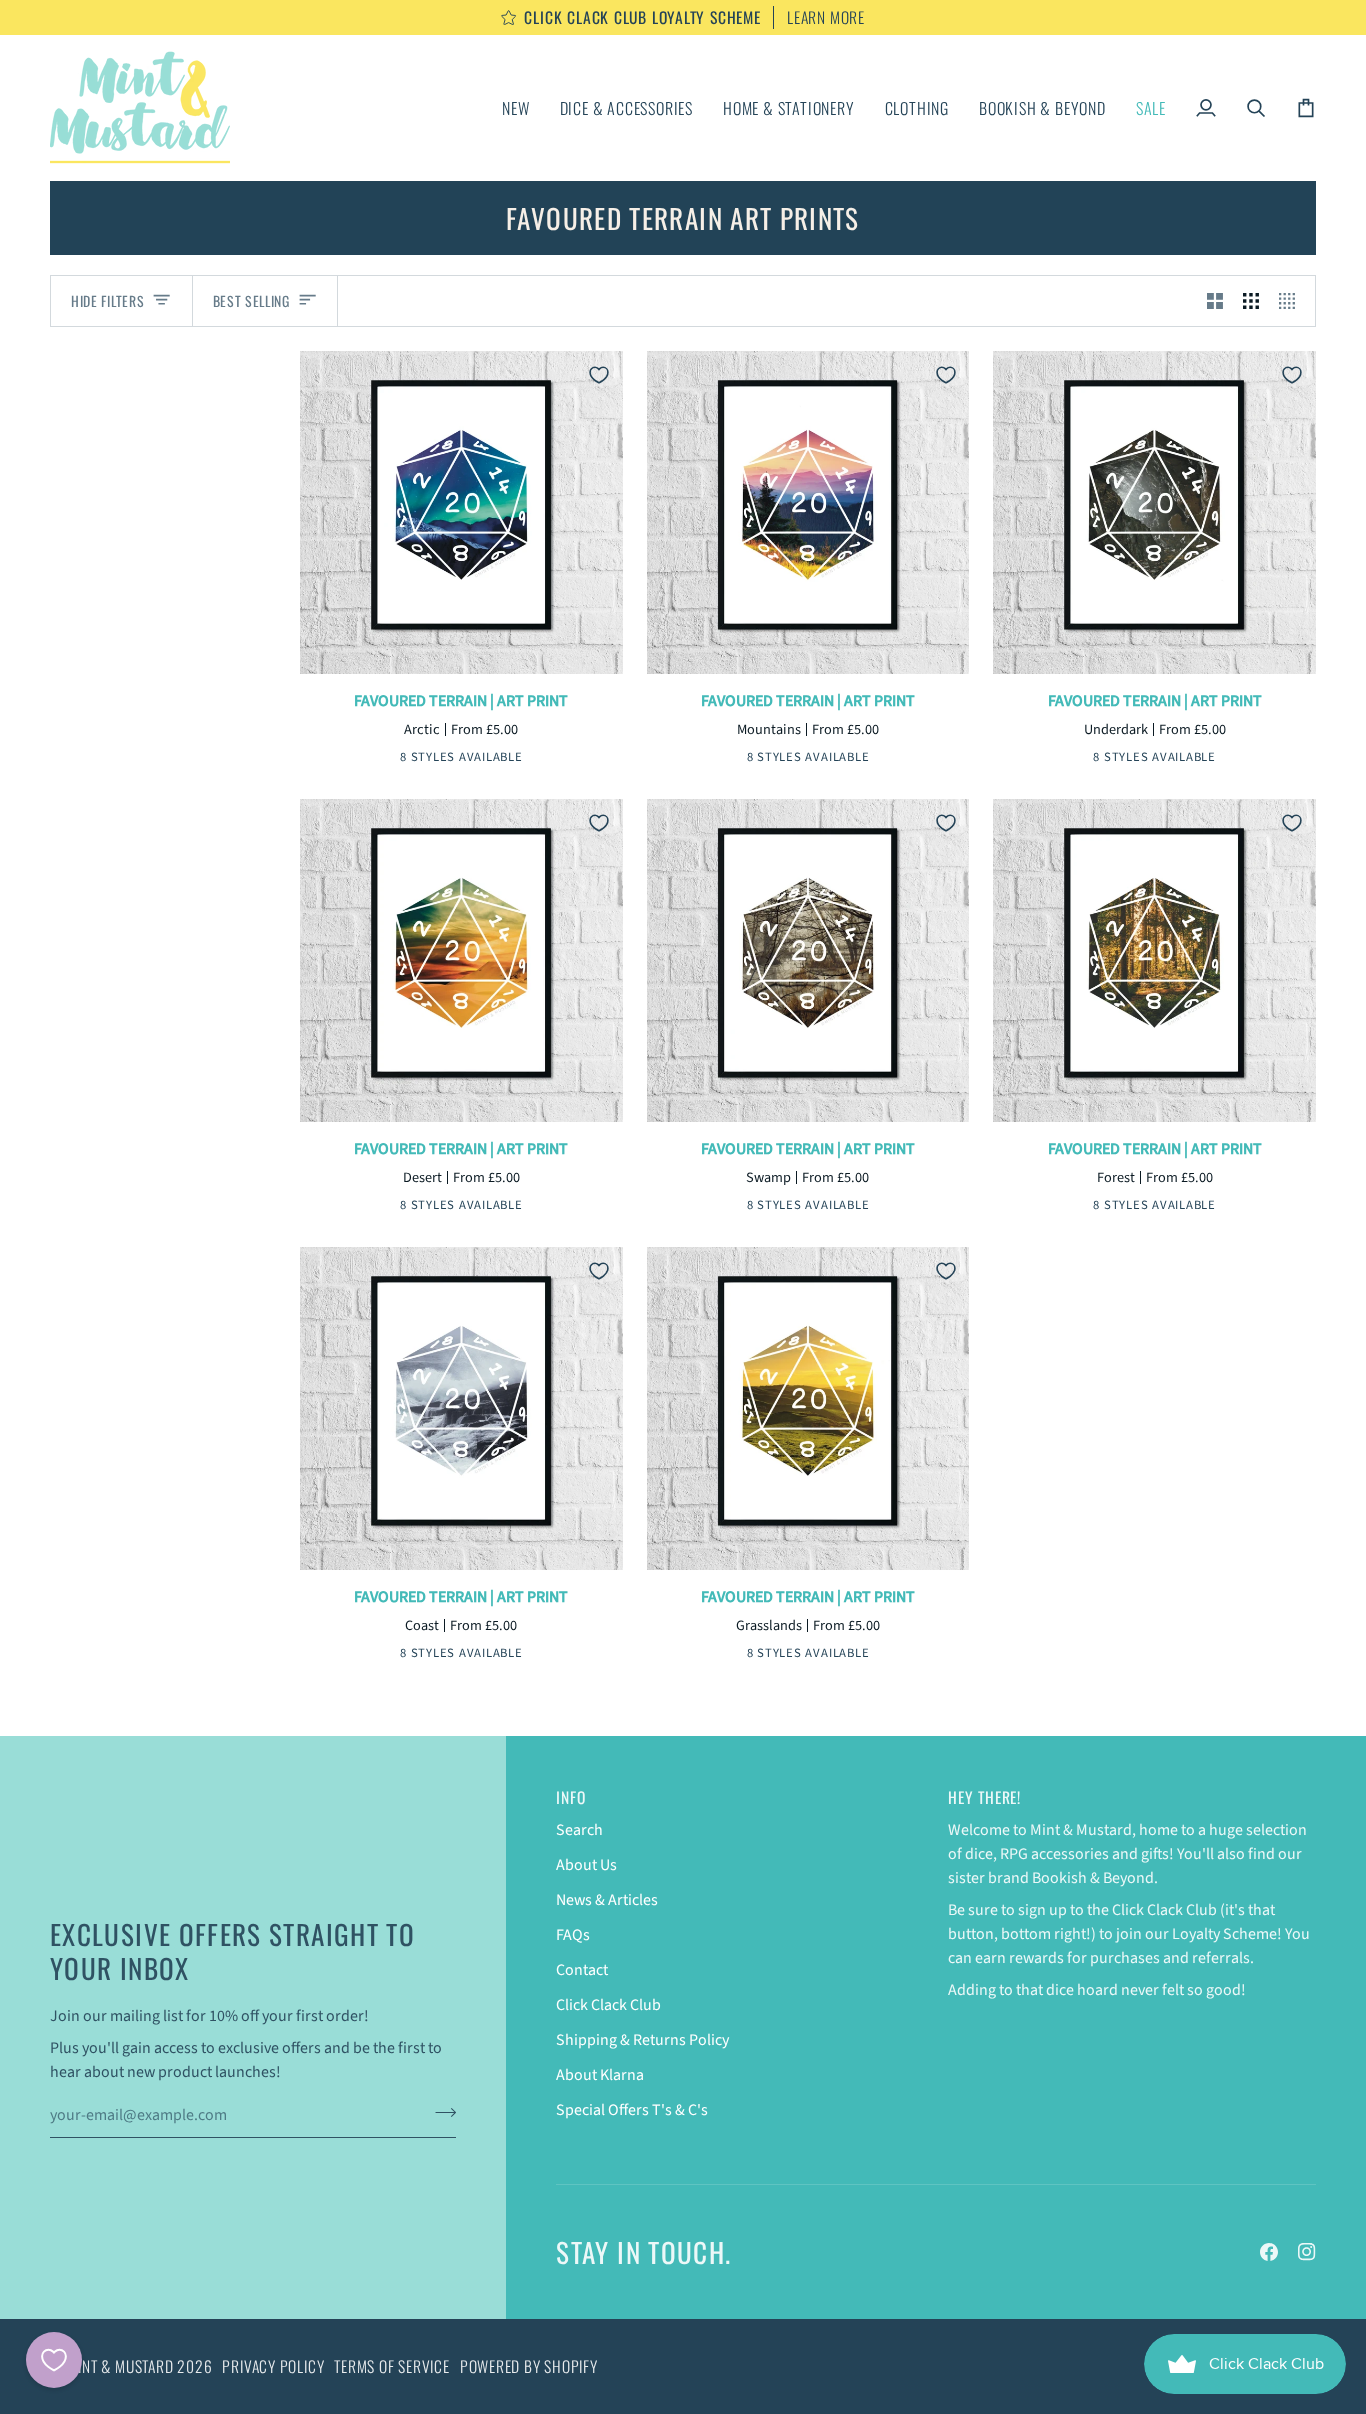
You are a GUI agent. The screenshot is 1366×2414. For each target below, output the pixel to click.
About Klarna (600, 2075)
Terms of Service (391, 2366)
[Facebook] (1269, 2252)
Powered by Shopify (529, 2366)
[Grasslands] (854, 1656)
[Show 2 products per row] (1215, 301)
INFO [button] (570, 1797)
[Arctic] (384, 760)
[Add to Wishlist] (599, 375)
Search (579, 1830)
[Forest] (1201, 1208)
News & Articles (607, 1900)
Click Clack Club (608, 2005)
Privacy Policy (273, 2366)
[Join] (439, 2113)
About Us (586, 1865)
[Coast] (508, 1656)
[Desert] (477, 760)
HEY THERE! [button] (984, 1797)
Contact (582, 1970)
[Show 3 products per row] (1251, 301)
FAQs (573, 1935)
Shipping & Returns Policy (642, 2040)
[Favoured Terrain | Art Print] (461, 512)
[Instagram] (1307, 2252)
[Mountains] (415, 760)
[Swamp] (508, 760)
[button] (626, 107)
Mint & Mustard (121, 2366)
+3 (534, 759)
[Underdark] (446, 760)
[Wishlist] (54, 2360)
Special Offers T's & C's (632, 2110)
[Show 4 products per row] (1292, 301)
